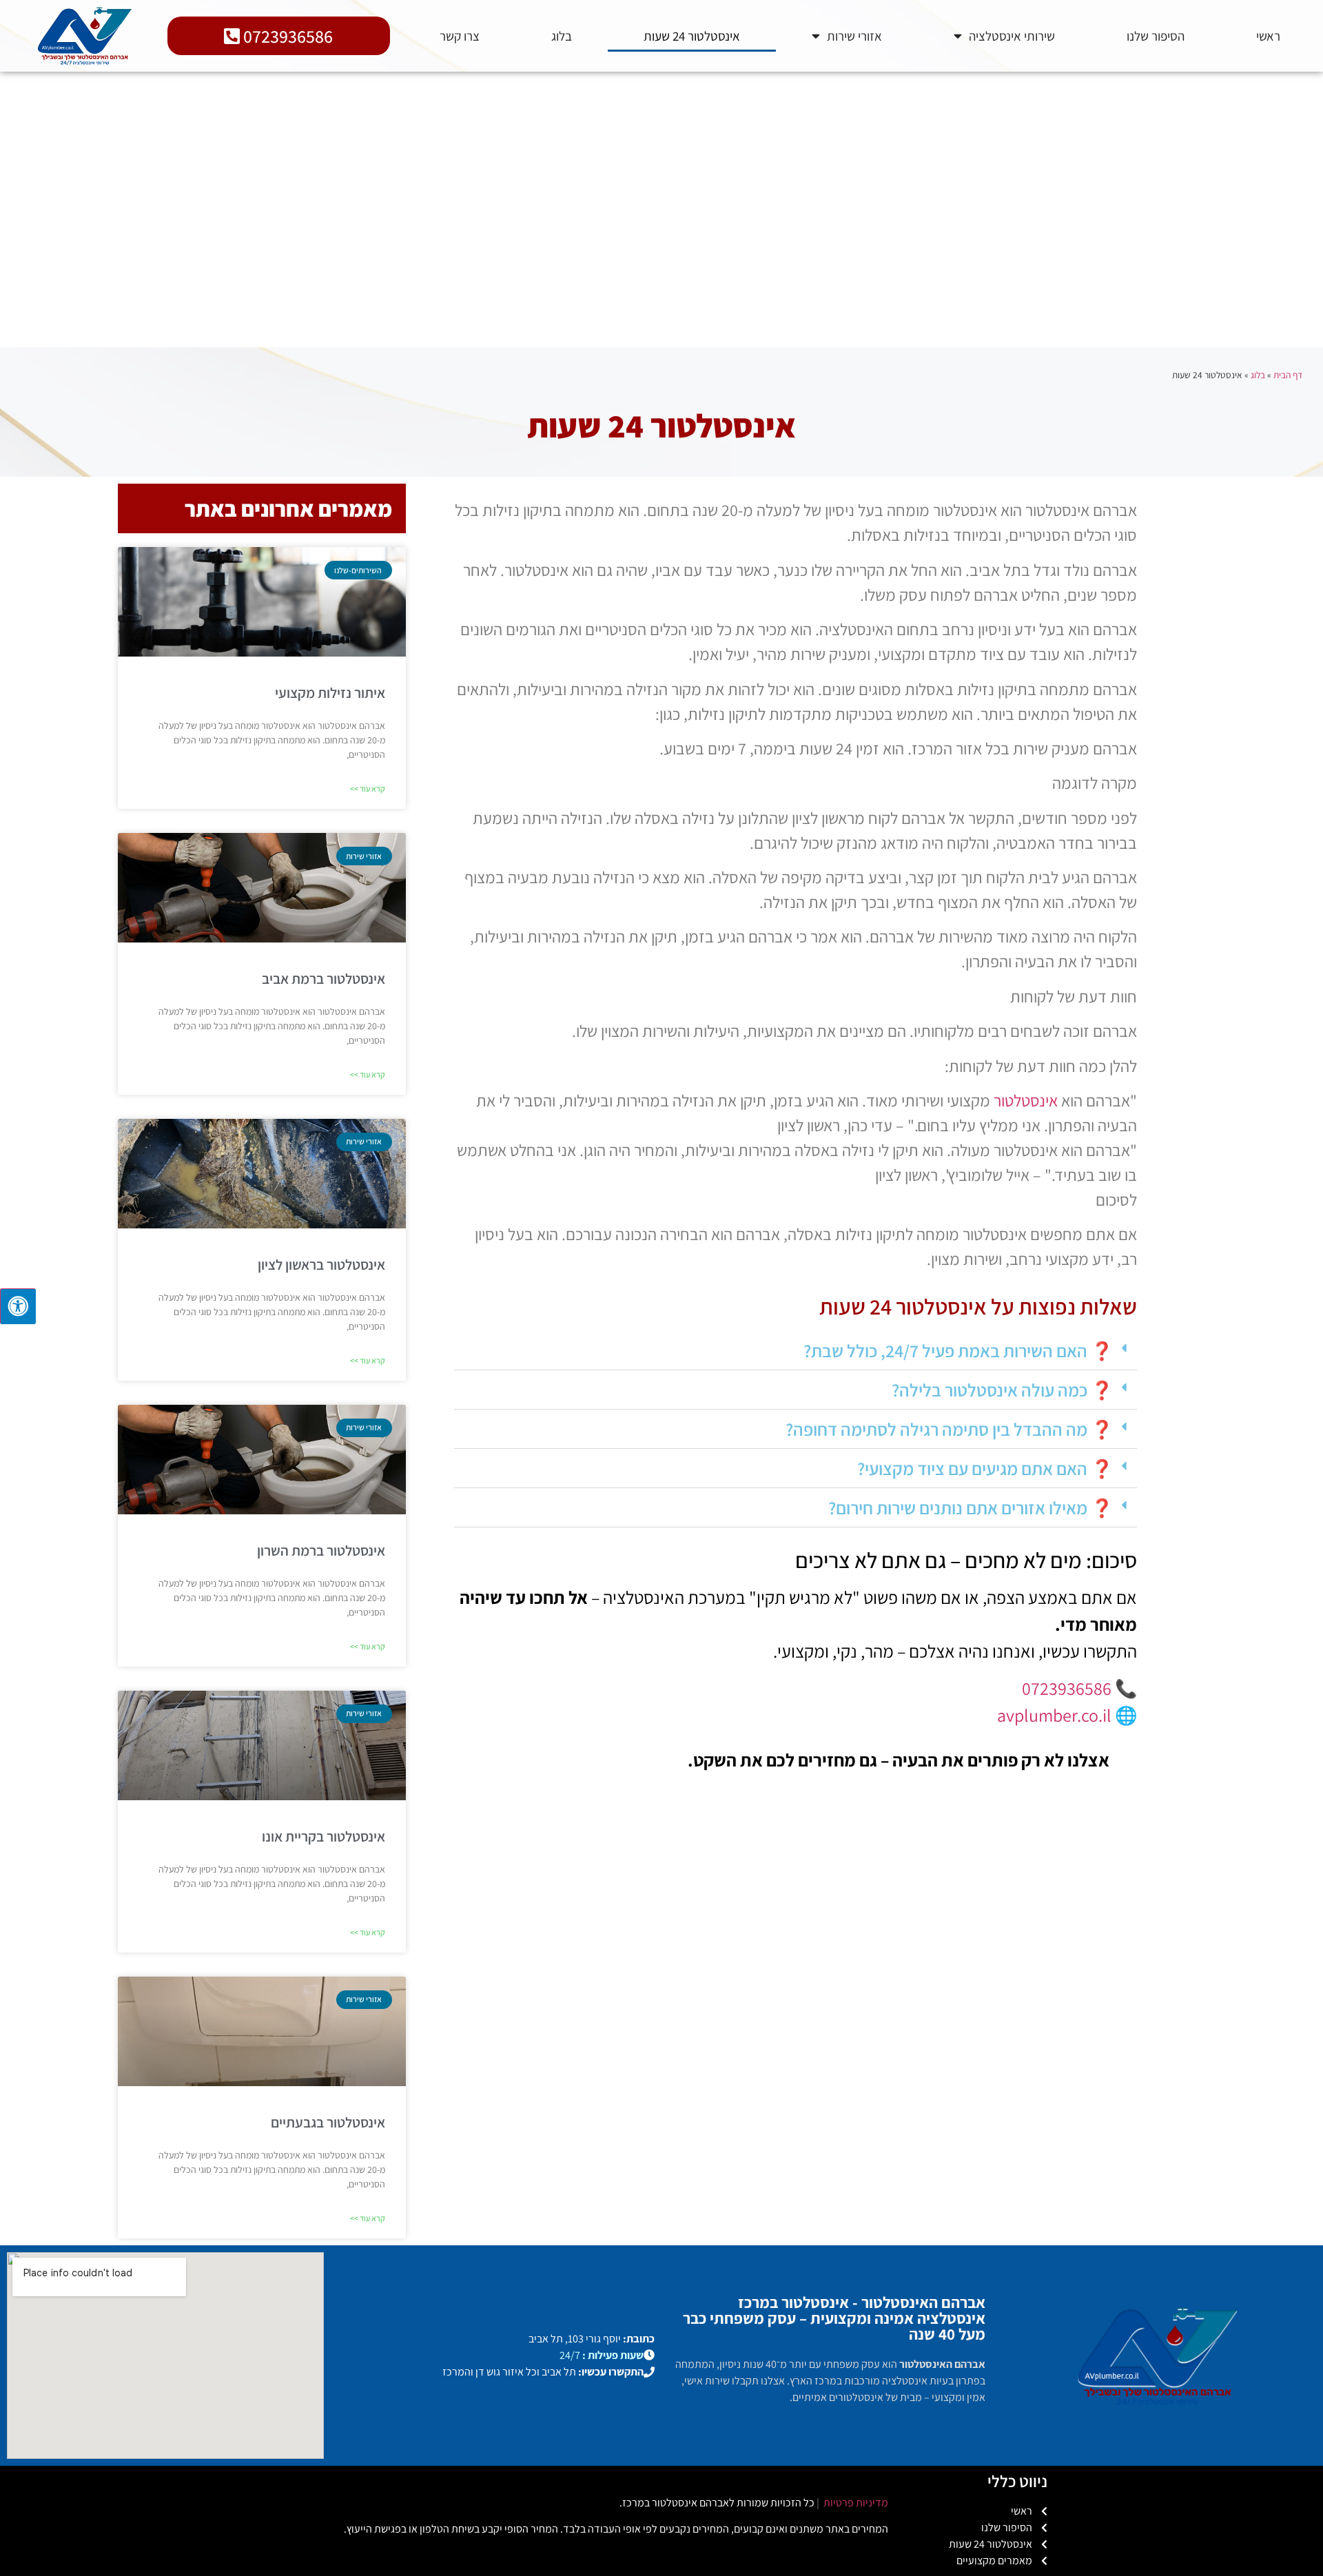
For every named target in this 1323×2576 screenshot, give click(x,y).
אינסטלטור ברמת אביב (324, 979)
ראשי (1268, 36)
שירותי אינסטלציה (1012, 36)
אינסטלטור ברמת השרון (321, 1550)
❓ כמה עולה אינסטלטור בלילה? (1002, 1390)
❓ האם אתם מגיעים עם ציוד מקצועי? (985, 1468)
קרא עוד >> (368, 789)
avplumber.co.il (1054, 1715)
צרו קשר (460, 36)
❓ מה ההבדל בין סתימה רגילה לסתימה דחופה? (949, 1429)
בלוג (562, 36)
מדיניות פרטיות (855, 2503)
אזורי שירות (854, 36)
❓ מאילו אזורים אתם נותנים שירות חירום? (971, 1507)
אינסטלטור (1026, 1100)
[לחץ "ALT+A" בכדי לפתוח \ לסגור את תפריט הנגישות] (18, 1306)
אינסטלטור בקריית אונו (324, 1836)
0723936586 (1067, 1688)
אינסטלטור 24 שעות (692, 36)
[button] (796, 1351)
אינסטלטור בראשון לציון (321, 1265)
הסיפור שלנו (1156, 36)
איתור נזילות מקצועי (330, 693)
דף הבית (1288, 375)
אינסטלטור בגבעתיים (328, 2122)
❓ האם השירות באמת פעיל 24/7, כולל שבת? (958, 1350)
